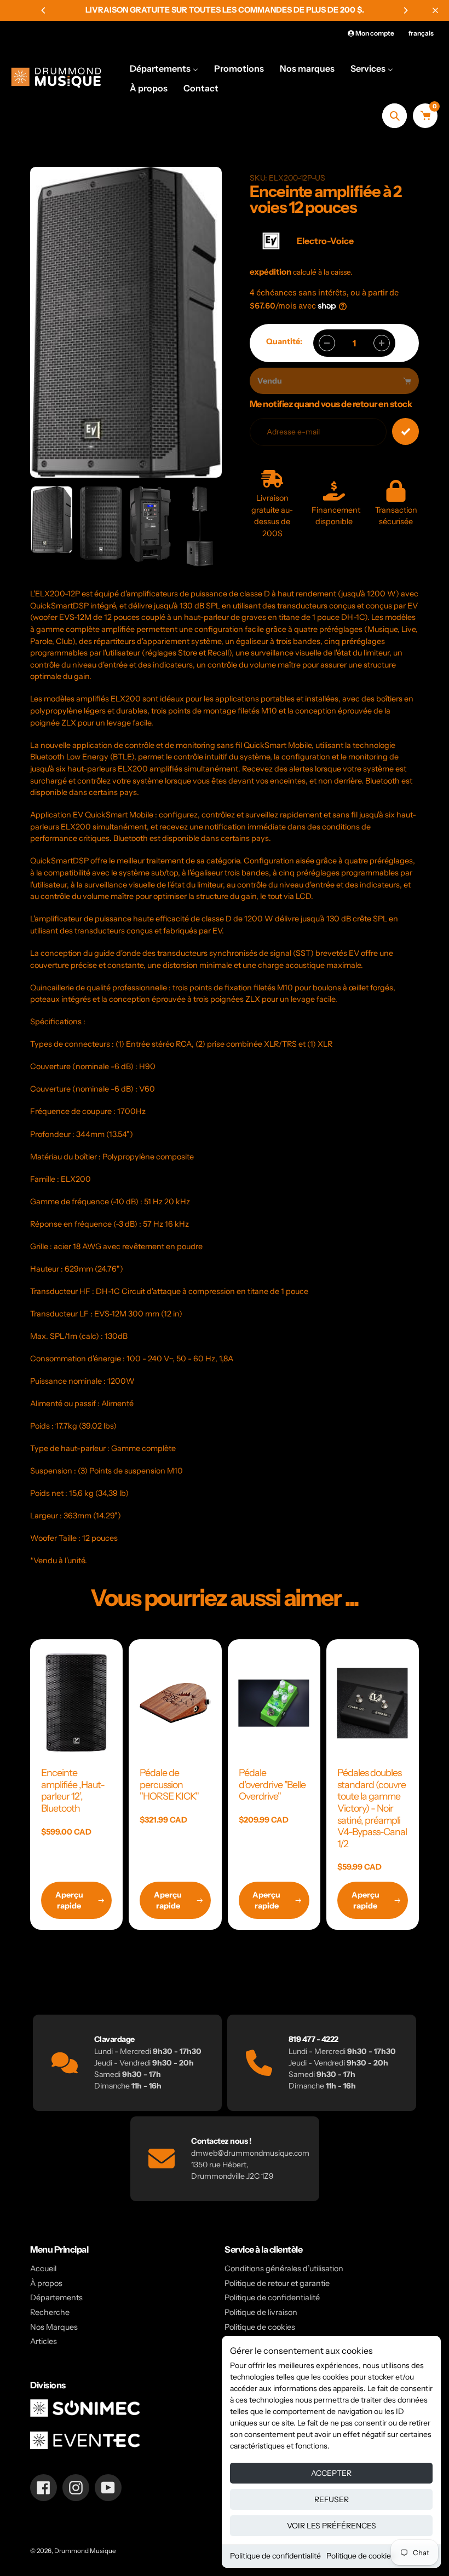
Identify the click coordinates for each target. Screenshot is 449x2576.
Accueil (43, 2268)
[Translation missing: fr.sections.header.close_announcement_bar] (435, 10)
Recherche (50, 2312)
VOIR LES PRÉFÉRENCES (332, 2526)
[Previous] (44, 10)
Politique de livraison (261, 2312)
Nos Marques (54, 2327)
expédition (271, 272)
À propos (46, 2283)
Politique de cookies (361, 2556)
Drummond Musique (85, 2551)
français (421, 33)
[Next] (405, 10)
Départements (56, 2297)
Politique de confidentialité (275, 2556)
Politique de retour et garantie (277, 2283)
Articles (44, 2341)
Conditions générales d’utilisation (284, 2268)
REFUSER (332, 2499)
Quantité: (284, 341)
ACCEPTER (331, 2473)
